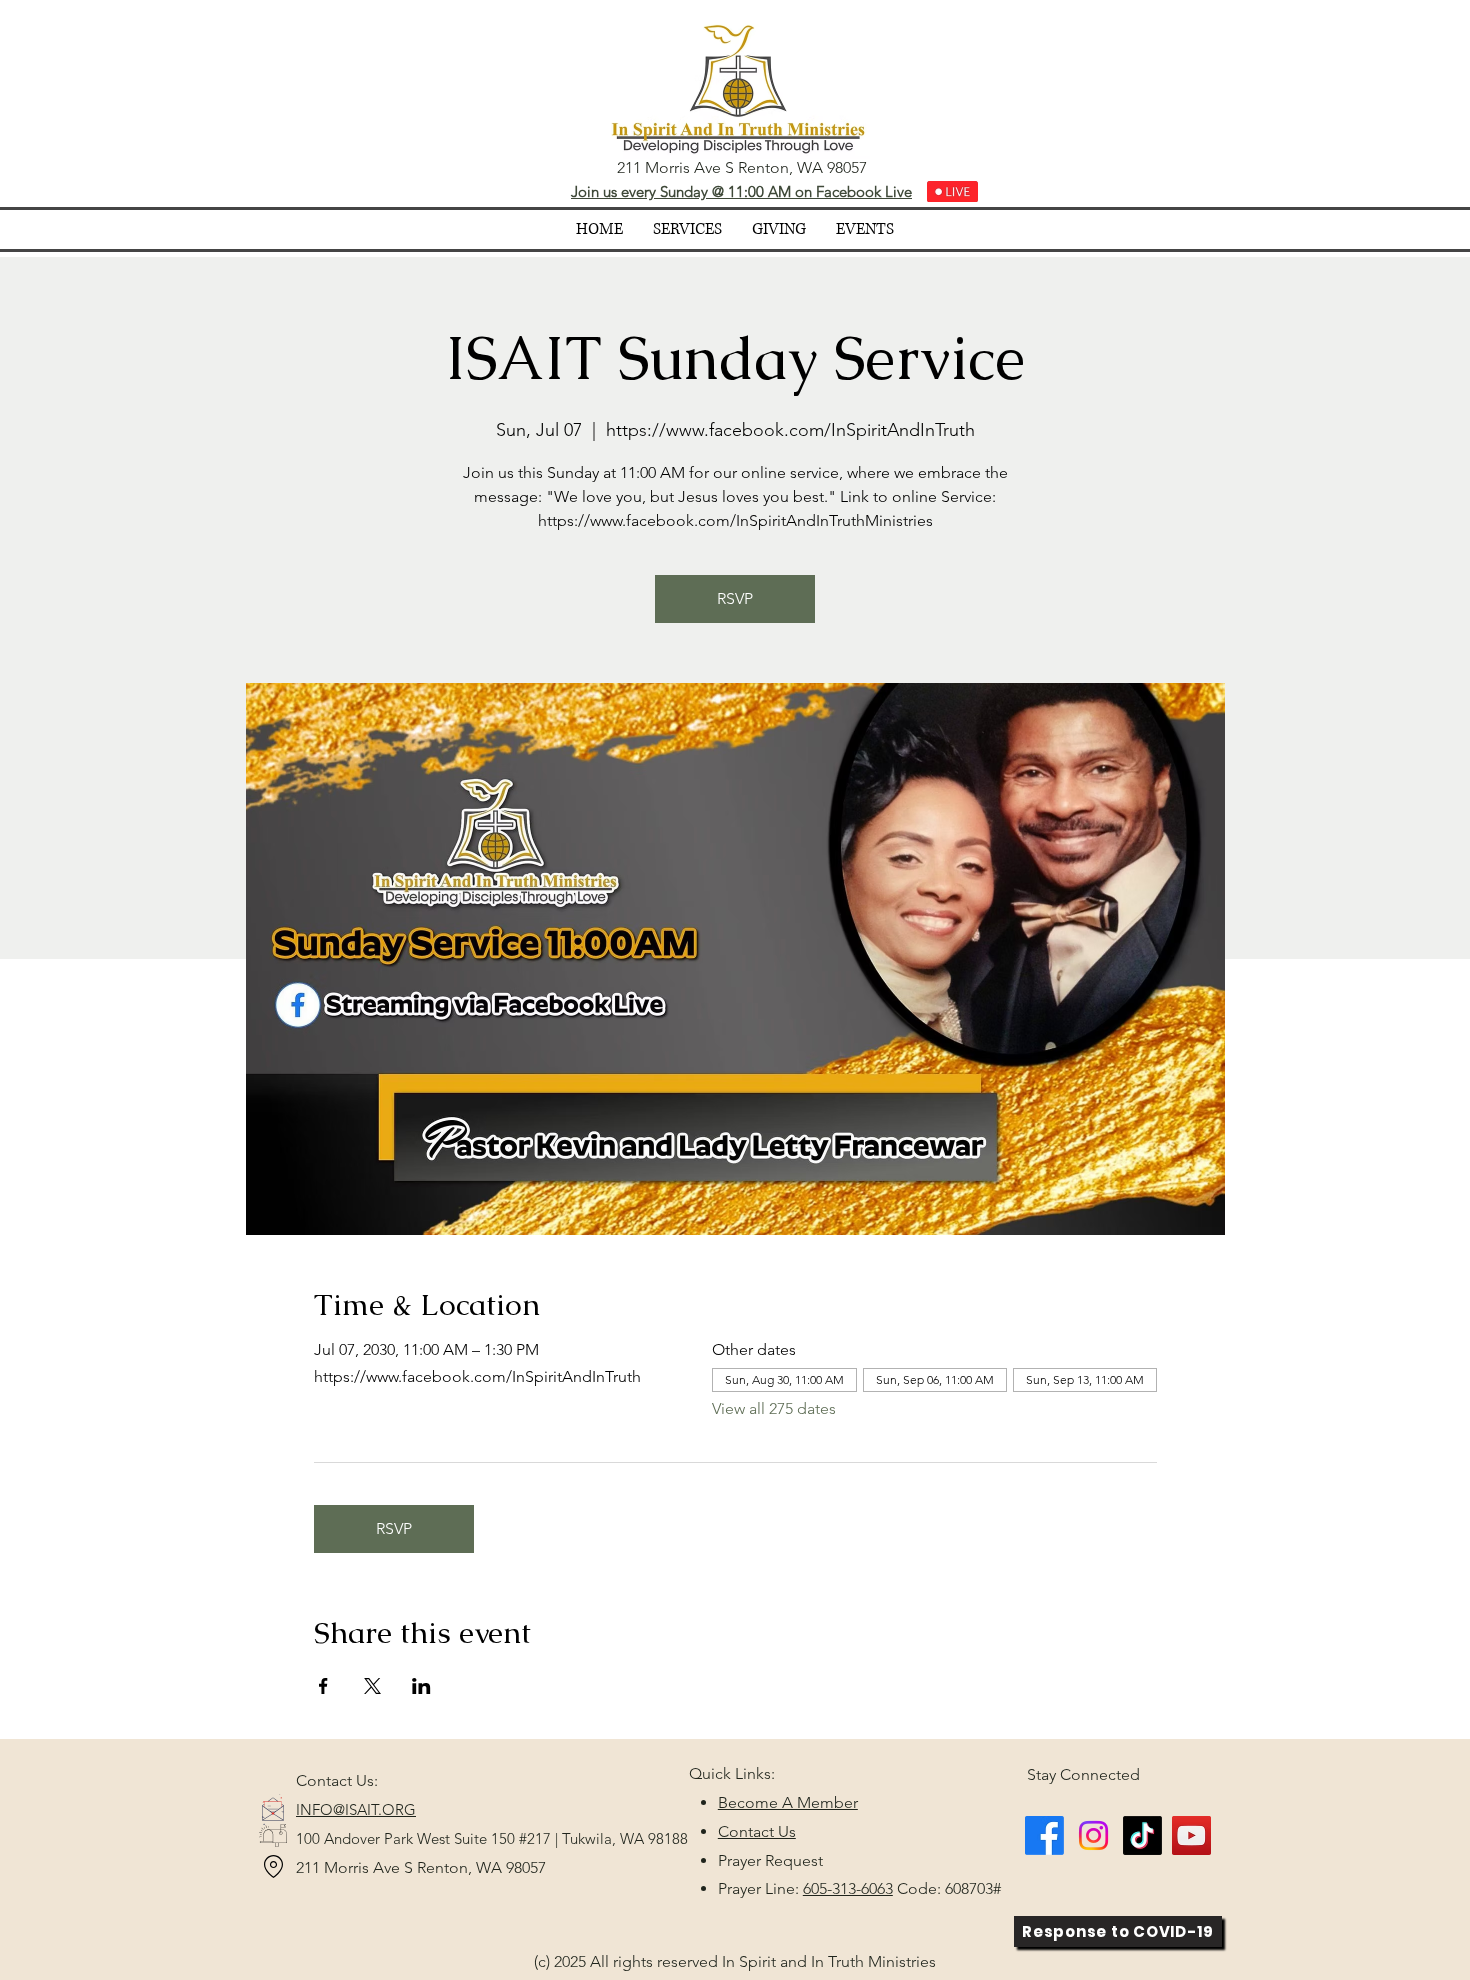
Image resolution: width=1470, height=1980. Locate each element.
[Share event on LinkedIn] (421, 1686)
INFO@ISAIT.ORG (356, 1809)
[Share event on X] (372, 1686)
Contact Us (757, 1831)
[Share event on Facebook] (323, 1686)
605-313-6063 (848, 1888)
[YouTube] (1191, 1835)
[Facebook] (1044, 1835)
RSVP (735, 598)
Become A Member (788, 1802)
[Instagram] (1093, 1835)
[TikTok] (1142, 1835)
